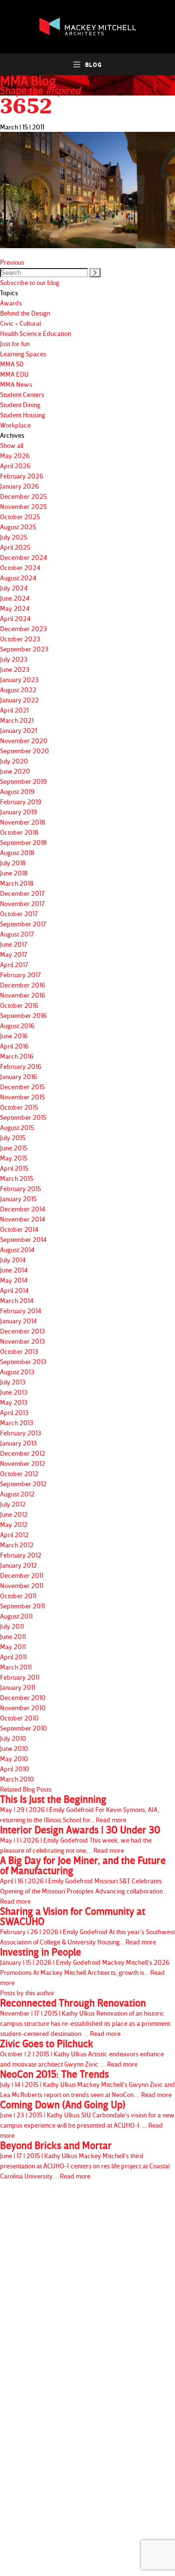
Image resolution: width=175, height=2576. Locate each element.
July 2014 (13, 1260)
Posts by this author (27, 1993)
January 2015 (18, 1199)
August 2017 (17, 934)
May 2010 (14, 1758)
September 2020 (25, 751)
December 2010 (23, 1697)
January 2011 (17, 1687)
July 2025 (14, 537)
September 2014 (23, 1239)
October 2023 (20, 639)
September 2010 (24, 1728)
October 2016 (19, 1005)
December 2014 (23, 1209)
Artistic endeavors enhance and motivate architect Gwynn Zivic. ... (82, 2053)
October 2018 (19, 832)
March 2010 (17, 1779)
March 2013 (17, 1423)
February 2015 (20, 1188)
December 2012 (23, 1453)
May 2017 (14, 954)
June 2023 (15, 669)
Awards (11, 303)
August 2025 (18, 527)
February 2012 (21, 1555)
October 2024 (20, 567)
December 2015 (22, 1087)
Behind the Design (25, 313)
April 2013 (14, 1412)
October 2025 (20, 517)
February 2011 (20, 1677)
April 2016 (14, 1046)
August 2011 (16, 1616)
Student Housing (23, 415)
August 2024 (18, 578)
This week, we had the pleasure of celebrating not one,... (80, 1839)
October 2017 (19, 914)
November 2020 (24, 740)
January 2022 (19, 700)
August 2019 (17, 791)
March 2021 (17, 720)
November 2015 (22, 1097)
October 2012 (19, 1473)
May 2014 (14, 1280)
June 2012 (14, 1514)
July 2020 (14, 761)
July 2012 (13, 1504)
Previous (12, 262)
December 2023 (24, 628)
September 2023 (24, 649)
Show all (12, 445)
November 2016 (23, 995)
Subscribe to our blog (30, 282)
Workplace (15, 425)
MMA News (16, 384)
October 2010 (19, 1718)
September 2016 (23, 1015)
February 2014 (21, 1311)
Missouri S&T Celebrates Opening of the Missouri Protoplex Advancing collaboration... (84, 1880)
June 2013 (14, 1392)
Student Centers (22, 394)
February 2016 (21, 1066)
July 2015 (13, 1137)
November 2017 (22, 903)
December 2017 (22, 893)
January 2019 (18, 812)
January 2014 (18, 1321)
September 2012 (23, 1484)
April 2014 (14, 1290)
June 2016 (14, 1036)
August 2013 (17, 1372)
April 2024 (15, 618)
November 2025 (23, 506)
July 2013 (13, 1382)
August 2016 (17, 1026)
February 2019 (21, 802)
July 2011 (12, 1626)
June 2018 (14, 873)
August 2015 (17, 1127)
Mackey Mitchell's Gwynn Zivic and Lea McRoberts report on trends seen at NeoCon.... (87, 2084)
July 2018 (13, 863)
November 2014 (23, 1219)
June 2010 (14, 1748)
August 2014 (17, 1249)
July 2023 (14, 659)
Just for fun (15, 343)
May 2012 (14, 1524)
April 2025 (15, 547)
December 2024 (24, 557)
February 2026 (22, 476)
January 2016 (18, 1076)
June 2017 (14, 944)
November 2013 (23, 1341)
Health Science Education (35, 333)
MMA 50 (12, 364)
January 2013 (18, 1443)
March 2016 (17, 1056)
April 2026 (15, 466)
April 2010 (15, 1769)
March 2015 (17, 1178)
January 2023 (19, 679)
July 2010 (13, 1738)
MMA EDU (14, 374)
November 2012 (23, 1463)
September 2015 (23, 1117)
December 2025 (23, 496)
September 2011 (22, 1606)
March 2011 (16, 1667)
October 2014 (19, 1229)
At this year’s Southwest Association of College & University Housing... (87, 1926)
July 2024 (14, 588)
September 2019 (23, 781)
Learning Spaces (23, 354)
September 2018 (23, 842)
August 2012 (17, 1494)
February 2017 (20, 975)
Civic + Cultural (20, 323)
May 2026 (15, 455)
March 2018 (17, 883)
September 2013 (23, 1361)
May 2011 (13, 1646)
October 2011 (18, 1596)
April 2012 (14, 1534)
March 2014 (17, 1300)
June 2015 (14, 1148)
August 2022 (18, 690)
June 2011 (13, 1636)
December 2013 (23, 1331)
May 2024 (15, 608)
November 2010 (23, 1708)
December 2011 (22, 1575)
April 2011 (13, 1657)
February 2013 (21, 1433)
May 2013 (14, 1402)
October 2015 (19, 1107)
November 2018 (23, 822)
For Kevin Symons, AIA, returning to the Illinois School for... (79, 1809)
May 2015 (14, 1158)
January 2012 (18, 1565)
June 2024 (15, 598)
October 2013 (19, 1351)
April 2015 (14, 1168)
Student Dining (20, 405)
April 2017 (14, 964)
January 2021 (18, 730)
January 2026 (19, 486)
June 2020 (15, 771)
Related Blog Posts (26, 1789)
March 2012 (17, 1545)
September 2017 (23, 924)
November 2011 (22, 1585)
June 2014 (14, 1270)
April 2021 (14, 710)
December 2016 (23, 985)
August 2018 (17, 852)
